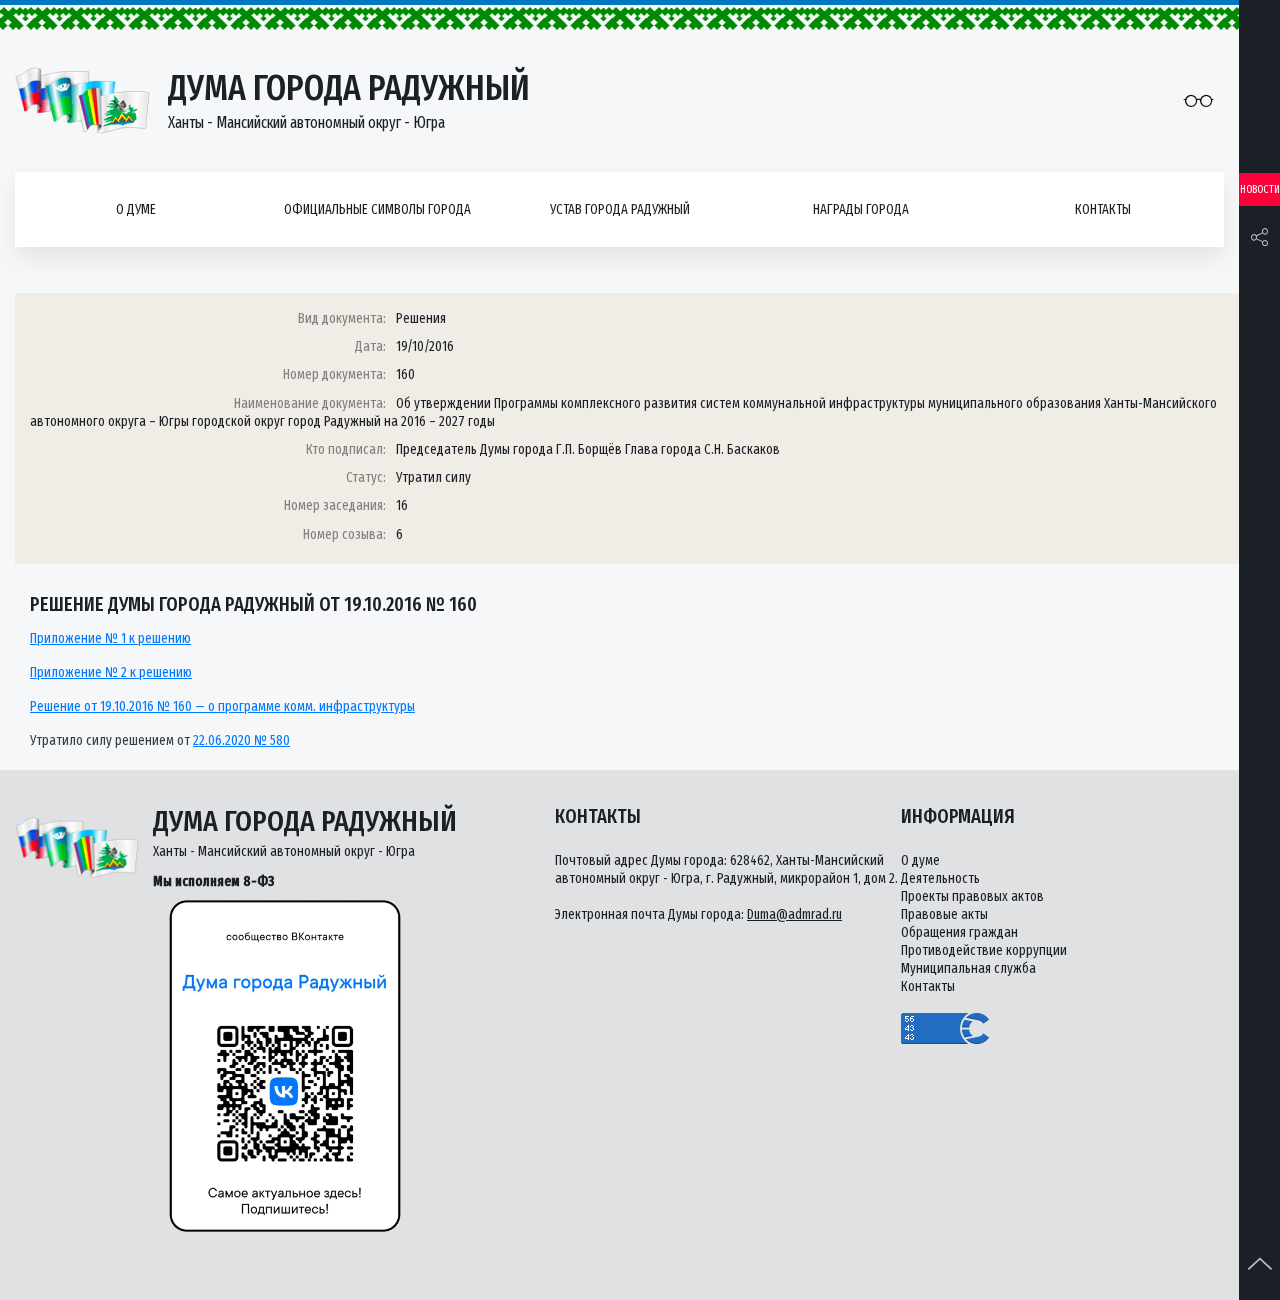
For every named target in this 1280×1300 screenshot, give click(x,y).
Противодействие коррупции (984, 950)
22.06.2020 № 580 (241, 740)
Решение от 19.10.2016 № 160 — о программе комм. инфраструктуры (222, 706)
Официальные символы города (377, 209)
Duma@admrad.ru (794, 914)
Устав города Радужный (620, 209)
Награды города (861, 209)
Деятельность (940, 878)
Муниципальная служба (968, 968)
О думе (136, 209)
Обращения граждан (959, 932)
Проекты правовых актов (972, 896)
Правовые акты (944, 914)
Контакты (1103, 209)
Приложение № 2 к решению (111, 672)
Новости (1260, 189)
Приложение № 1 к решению (110, 638)
